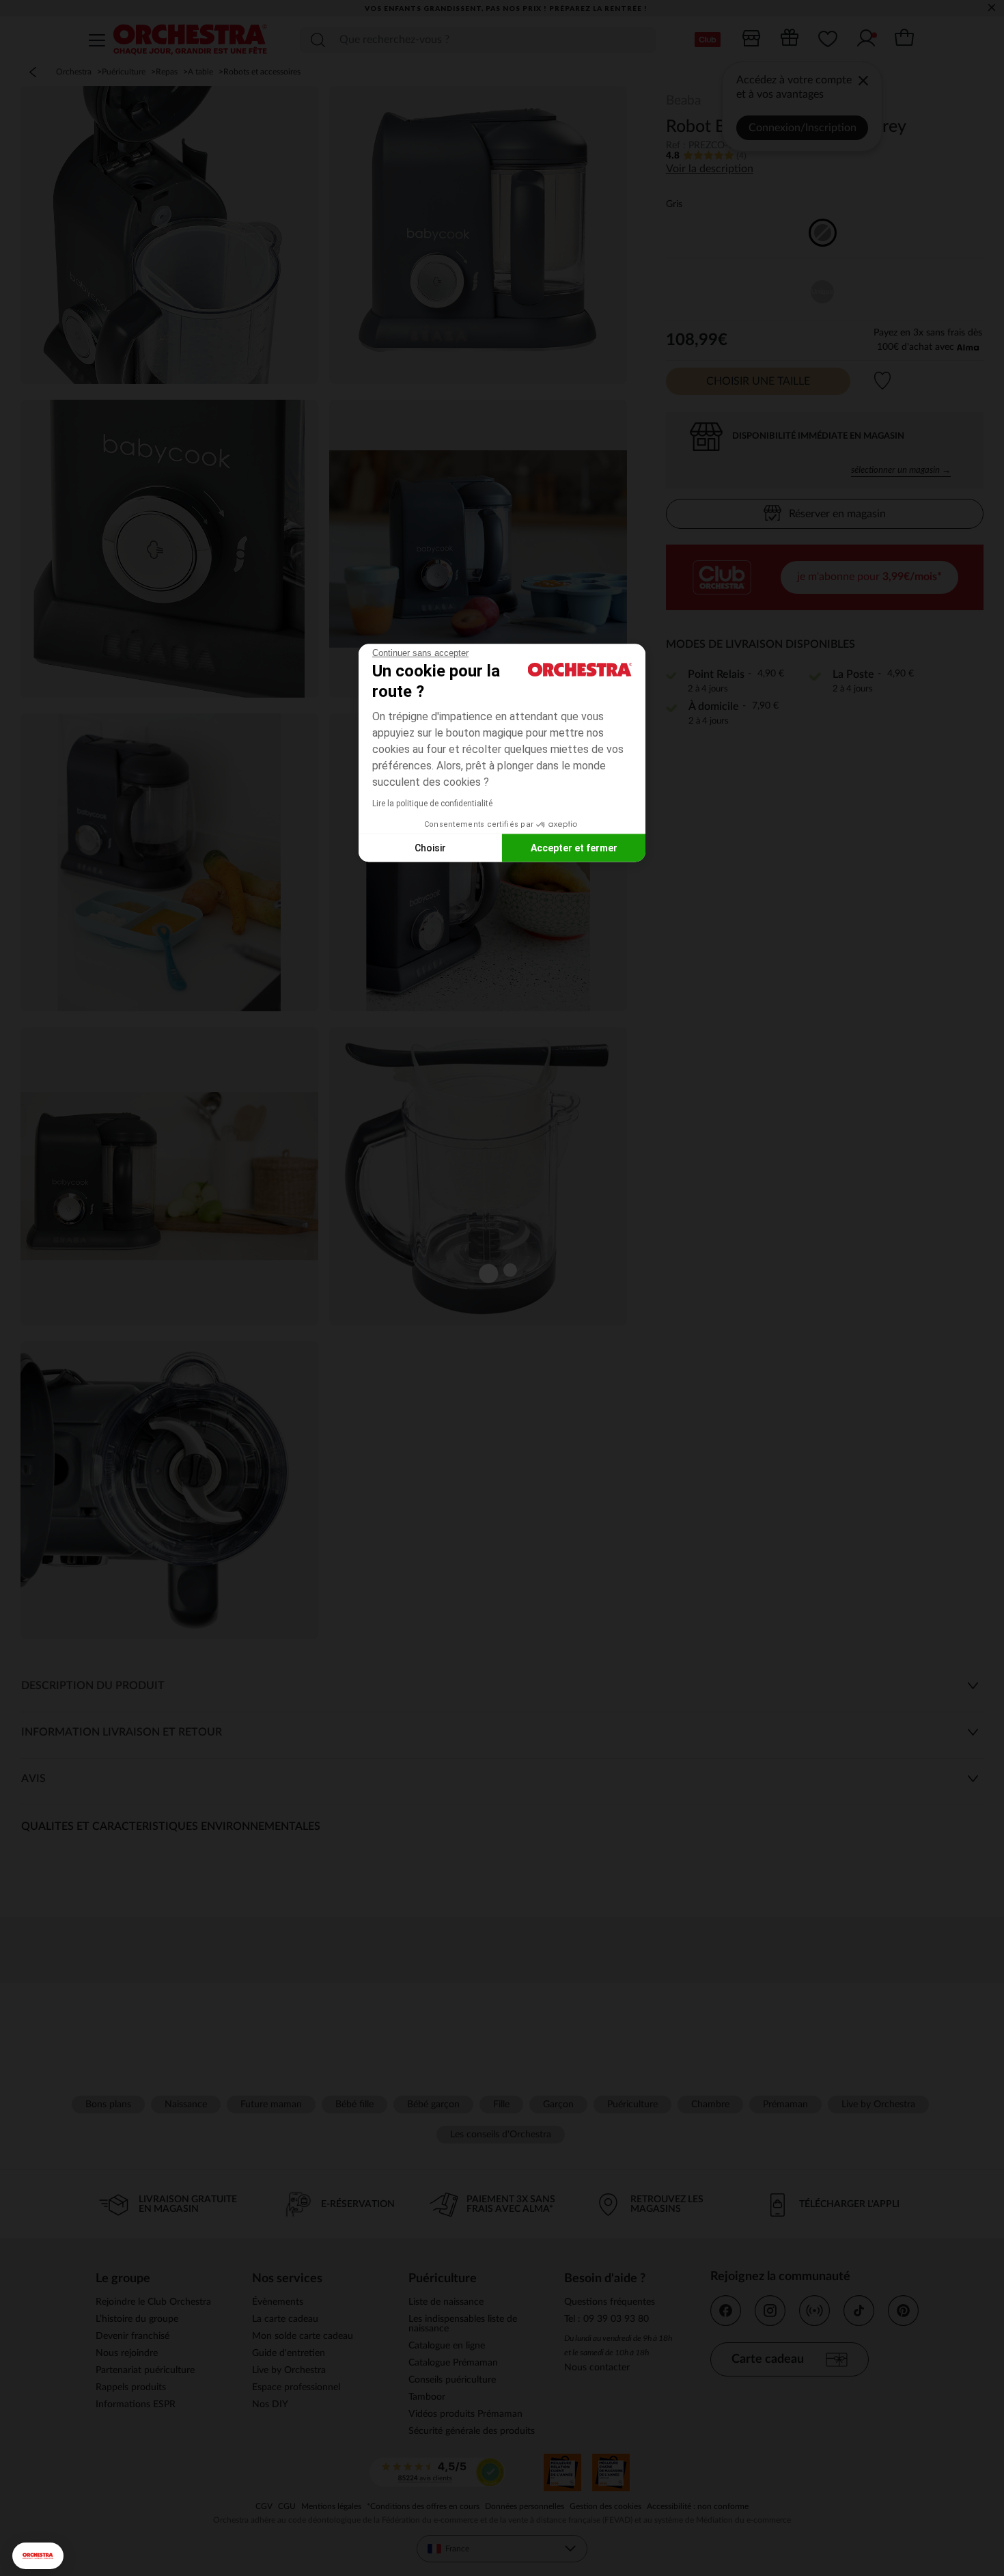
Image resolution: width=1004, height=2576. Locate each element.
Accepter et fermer (574, 847)
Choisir (430, 847)
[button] (38, 2556)
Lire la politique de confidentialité (432, 804)
